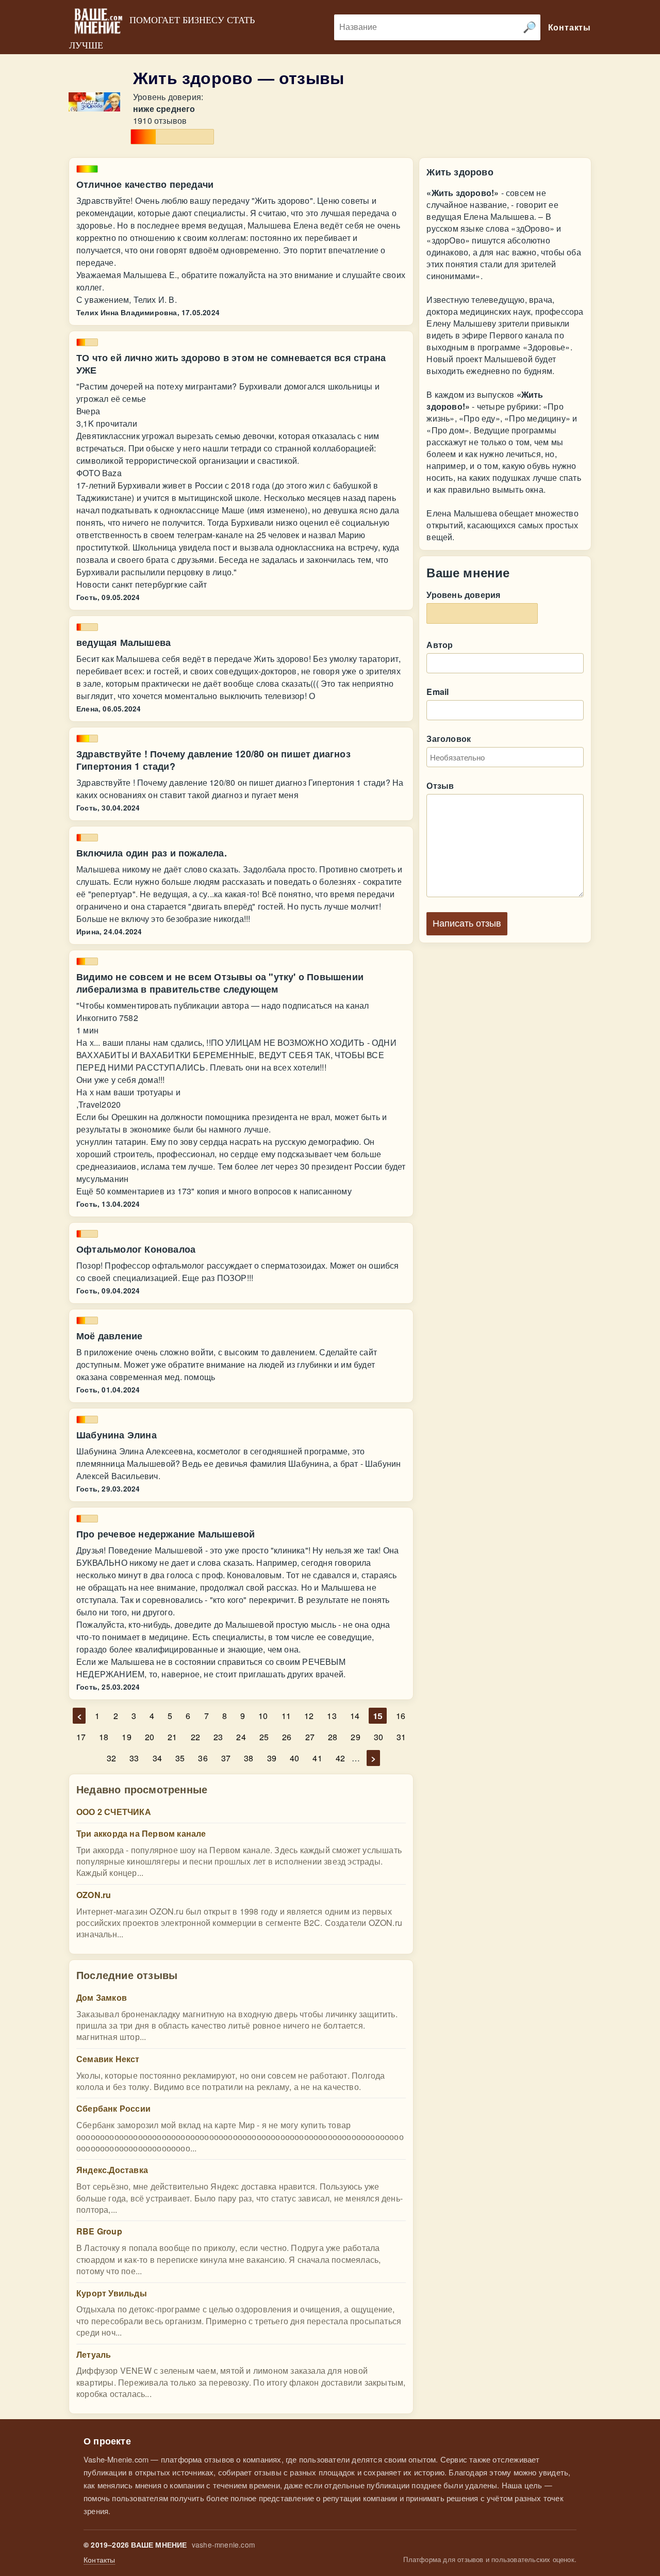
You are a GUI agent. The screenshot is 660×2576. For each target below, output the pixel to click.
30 (378, 1737)
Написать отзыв (467, 924)
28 (333, 1737)
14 (355, 1716)
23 (218, 1737)
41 (317, 1758)
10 (263, 1716)
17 (81, 1737)
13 (332, 1716)
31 (401, 1737)
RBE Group (99, 2231)
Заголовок (449, 739)
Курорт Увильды (112, 2293)
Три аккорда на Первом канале (141, 1833)
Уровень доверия (463, 595)
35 (180, 1758)
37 (226, 1758)
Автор (440, 645)
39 (272, 1758)
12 (309, 1716)
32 (111, 1758)
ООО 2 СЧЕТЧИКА (114, 1812)
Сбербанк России (113, 2108)
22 (195, 1737)
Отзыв (440, 785)
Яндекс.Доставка (112, 2170)
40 (294, 1758)
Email (438, 692)
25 (264, 1737)
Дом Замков (102, 1997)
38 (249, 1758)
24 (241, 1737)
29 (355, 1737)
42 (340, 1758)
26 (287, 1737)
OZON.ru (94, 1895)
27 (310, 1737)
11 (286, 1716)
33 (134, 1758)
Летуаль (94, 2354)
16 (401, 1716)
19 (126, 1737)
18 (104, 1737)
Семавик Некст (108, 2059)
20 (150, 1737)
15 (377, 1716)
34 (157, 1758)
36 (203, 1758)
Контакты (100, 2560)
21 (172, 1737)
